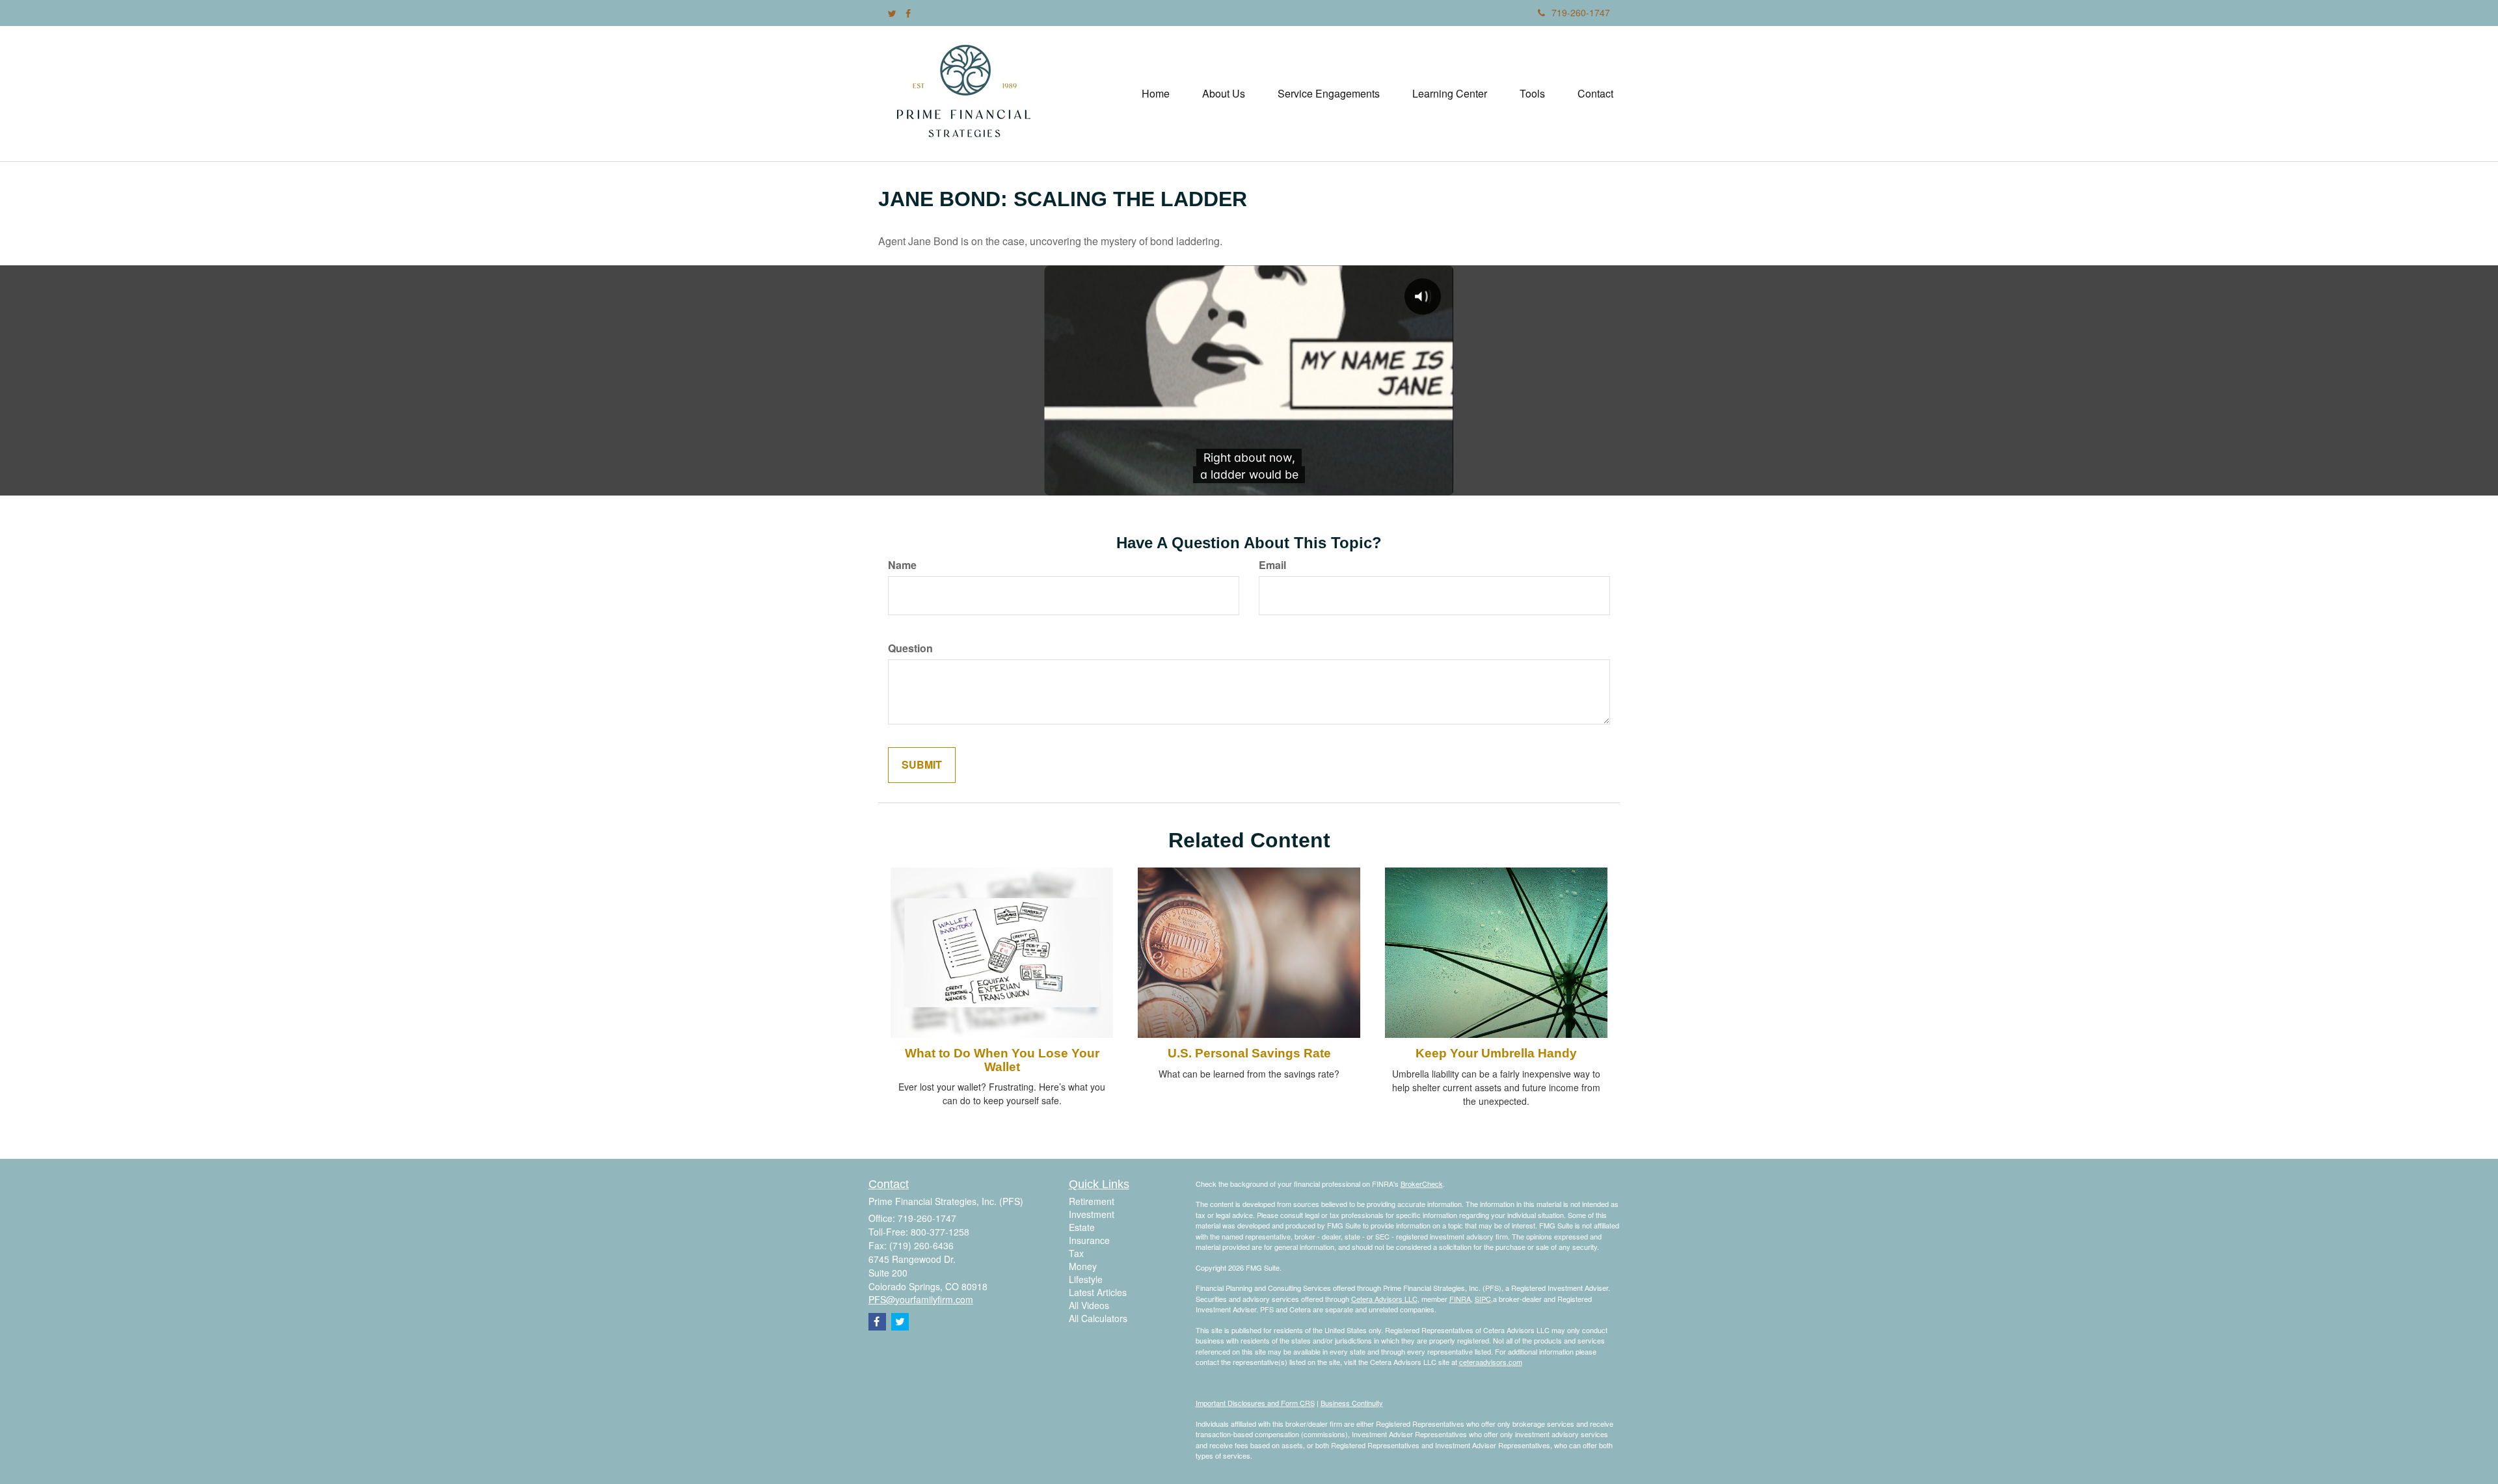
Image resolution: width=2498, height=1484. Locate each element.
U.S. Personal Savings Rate (1249, 1053)
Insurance (1089, 1240)
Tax (1076, 1253)
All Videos (1089, 1305)
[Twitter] (892, 13)
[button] (1224, 94)
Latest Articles (1098, 1292)
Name (902, 565)
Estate (1082, 1227)
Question (910, 648)
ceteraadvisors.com (1491, 1362)
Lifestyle (1086, 1279)
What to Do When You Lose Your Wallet (1002, 1060)
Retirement (1092, 1201)
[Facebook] (908, 13)
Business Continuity (1352, 1403)
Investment (1092, 1214)
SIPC (1483, 1299)
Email (1272, 565)
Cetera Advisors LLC (1384, 1299)
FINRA (1460, 1299)
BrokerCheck (1422, 1184)
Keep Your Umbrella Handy (1496, 1053)
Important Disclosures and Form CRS (1255, 1403)
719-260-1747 (1581, 12)
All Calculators (1098, 1318)
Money (1083, 1266)
